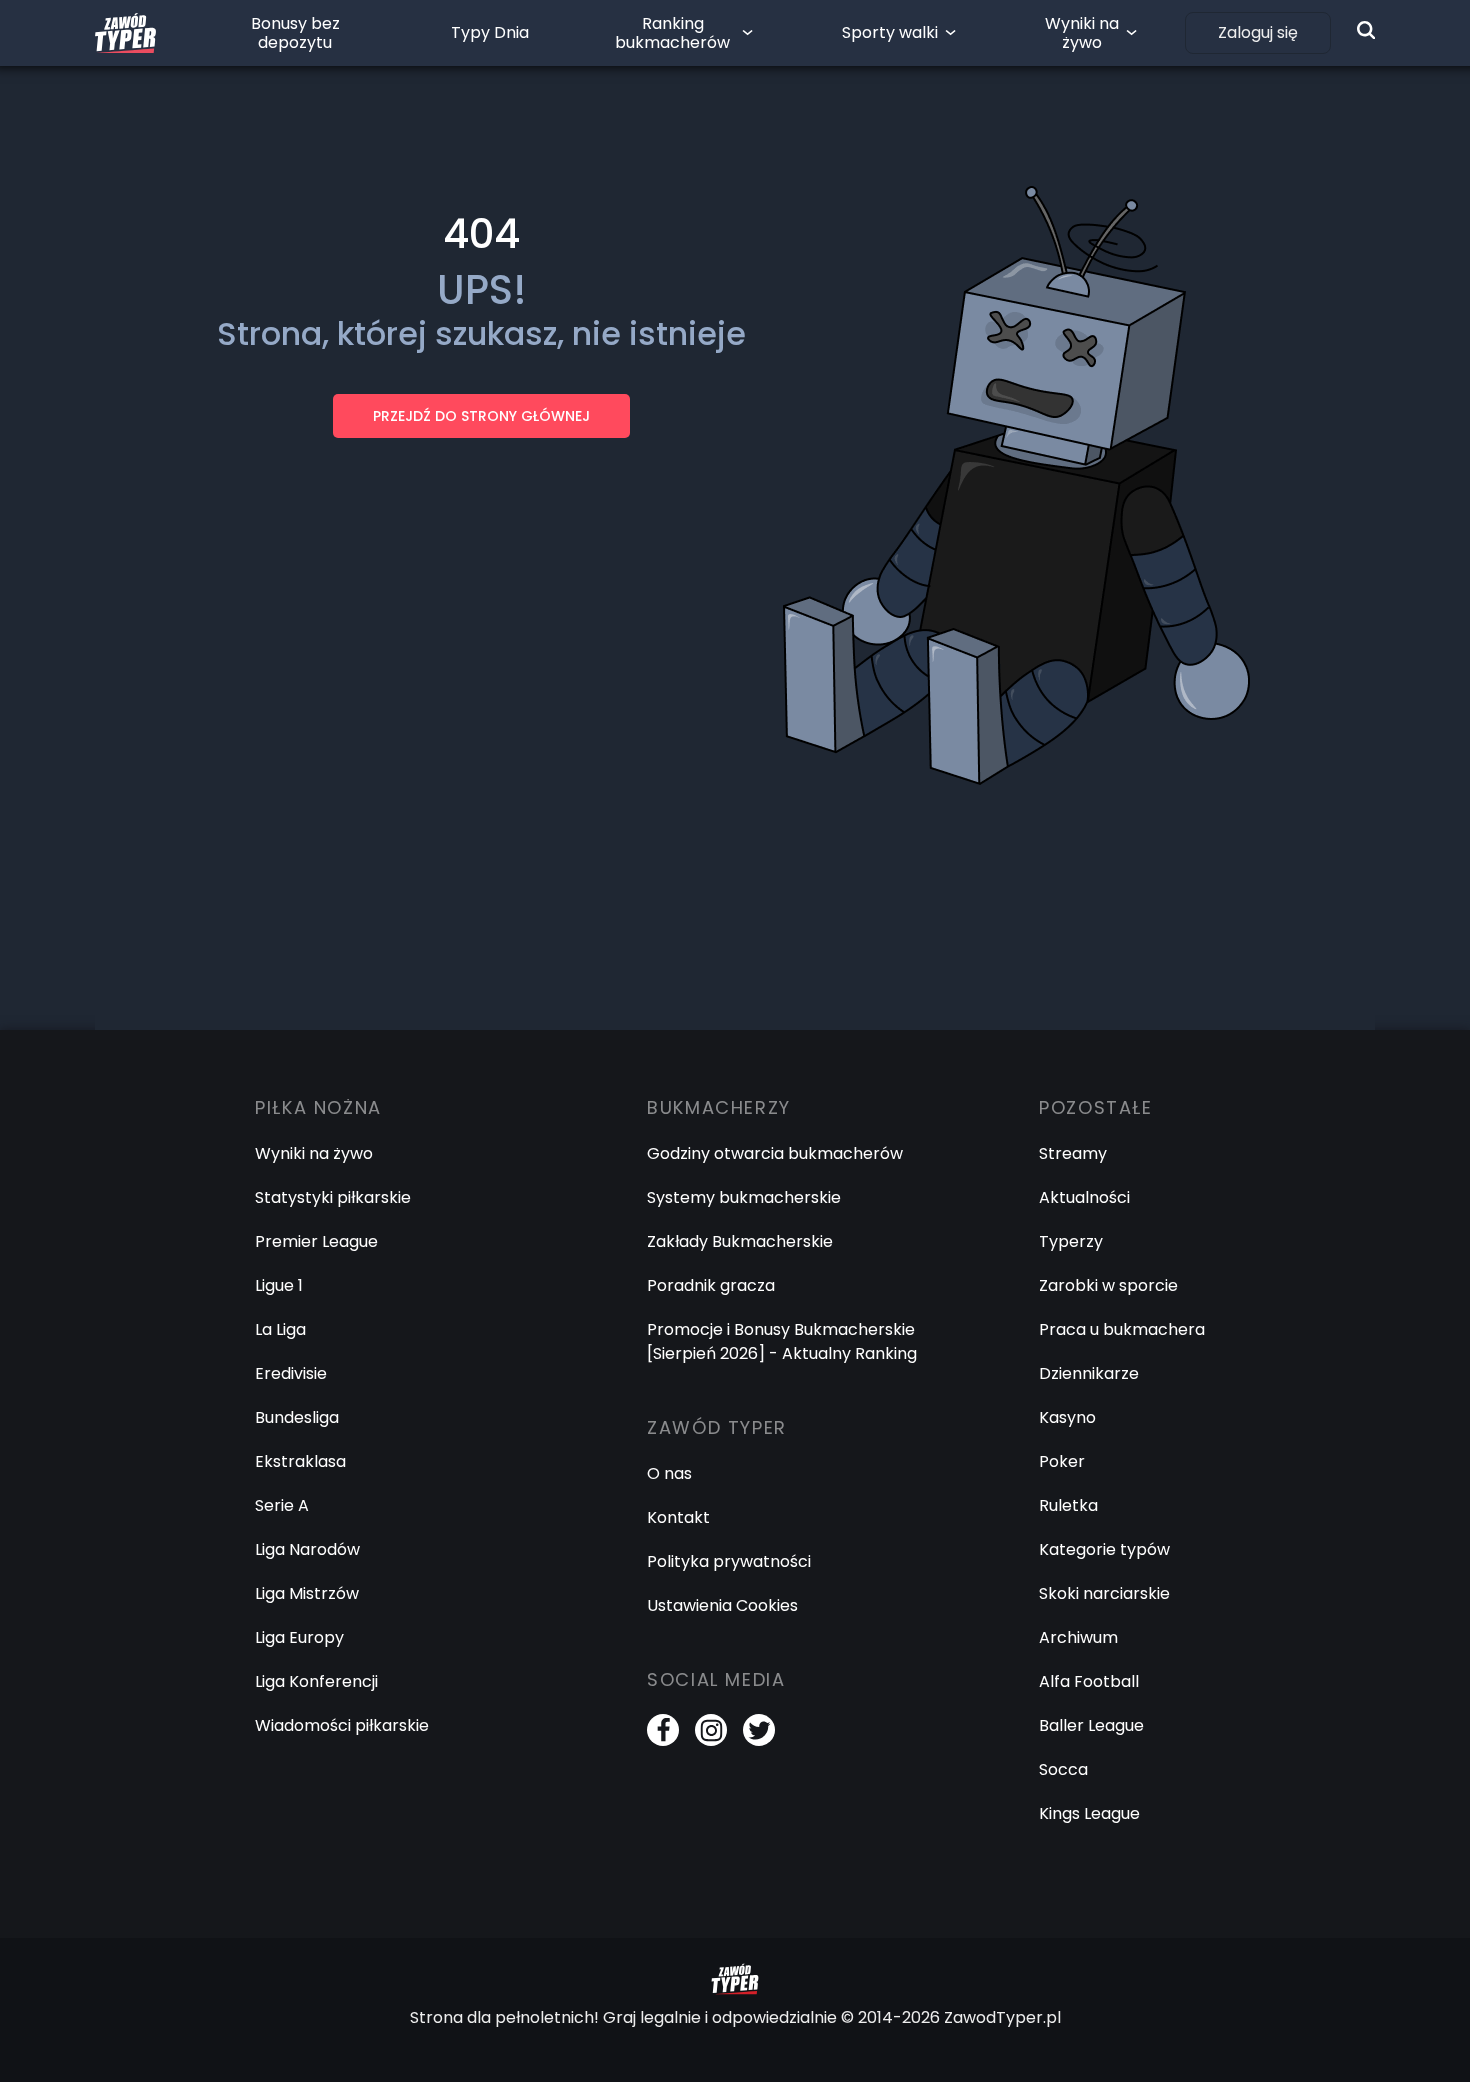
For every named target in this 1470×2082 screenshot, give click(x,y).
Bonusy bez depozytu (295, 33)
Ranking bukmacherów (672, 33)
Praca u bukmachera (1122, 1329)
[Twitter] (759, 1730)
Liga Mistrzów (307, 1593)
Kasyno (1067, 1417)
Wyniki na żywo (1082, 33)
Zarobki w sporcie (1108, 1285)
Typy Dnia (490, 32)
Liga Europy (299, 1637)
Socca (1063, 1769)
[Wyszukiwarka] (1366, 30)
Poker (1062, 1461)
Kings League (1089, 1813)
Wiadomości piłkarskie (342, 1725)
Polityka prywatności (729, 1561)
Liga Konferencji (316, 1681)
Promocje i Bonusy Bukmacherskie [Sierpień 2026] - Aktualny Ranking (782, 1341)
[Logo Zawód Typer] (125, 33)
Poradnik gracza (711, 1285)
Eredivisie (291, 1373)
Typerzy (1071, 1241)
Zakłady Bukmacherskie (740, 1241)
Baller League (1091, 1725)
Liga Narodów (307, 1549)
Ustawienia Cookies (722, 1605)
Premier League (316, 1241)
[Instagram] (711, 1730)
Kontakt (678, 1517)
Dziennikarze (1089, 1373)
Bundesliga (297, 1417)
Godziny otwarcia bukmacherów (775, 1153)
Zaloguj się (1258, 32)
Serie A (282, 1505)
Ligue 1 (279, 1285)
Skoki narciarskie (1104, 1593)
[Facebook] (663, 1730)
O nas (669, 1473)
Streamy (1073, 1153)
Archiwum (1078, 1637)
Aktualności (1084, 1197)
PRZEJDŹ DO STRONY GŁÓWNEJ (481, 416)
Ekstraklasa (300, 1461)
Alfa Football (1089, 1681)
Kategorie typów (1104, 1549)
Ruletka (1068, 1505)
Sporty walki (890, 32)
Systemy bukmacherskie (744, 1197)
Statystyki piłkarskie (333, 1197)
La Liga (280, 1329)
